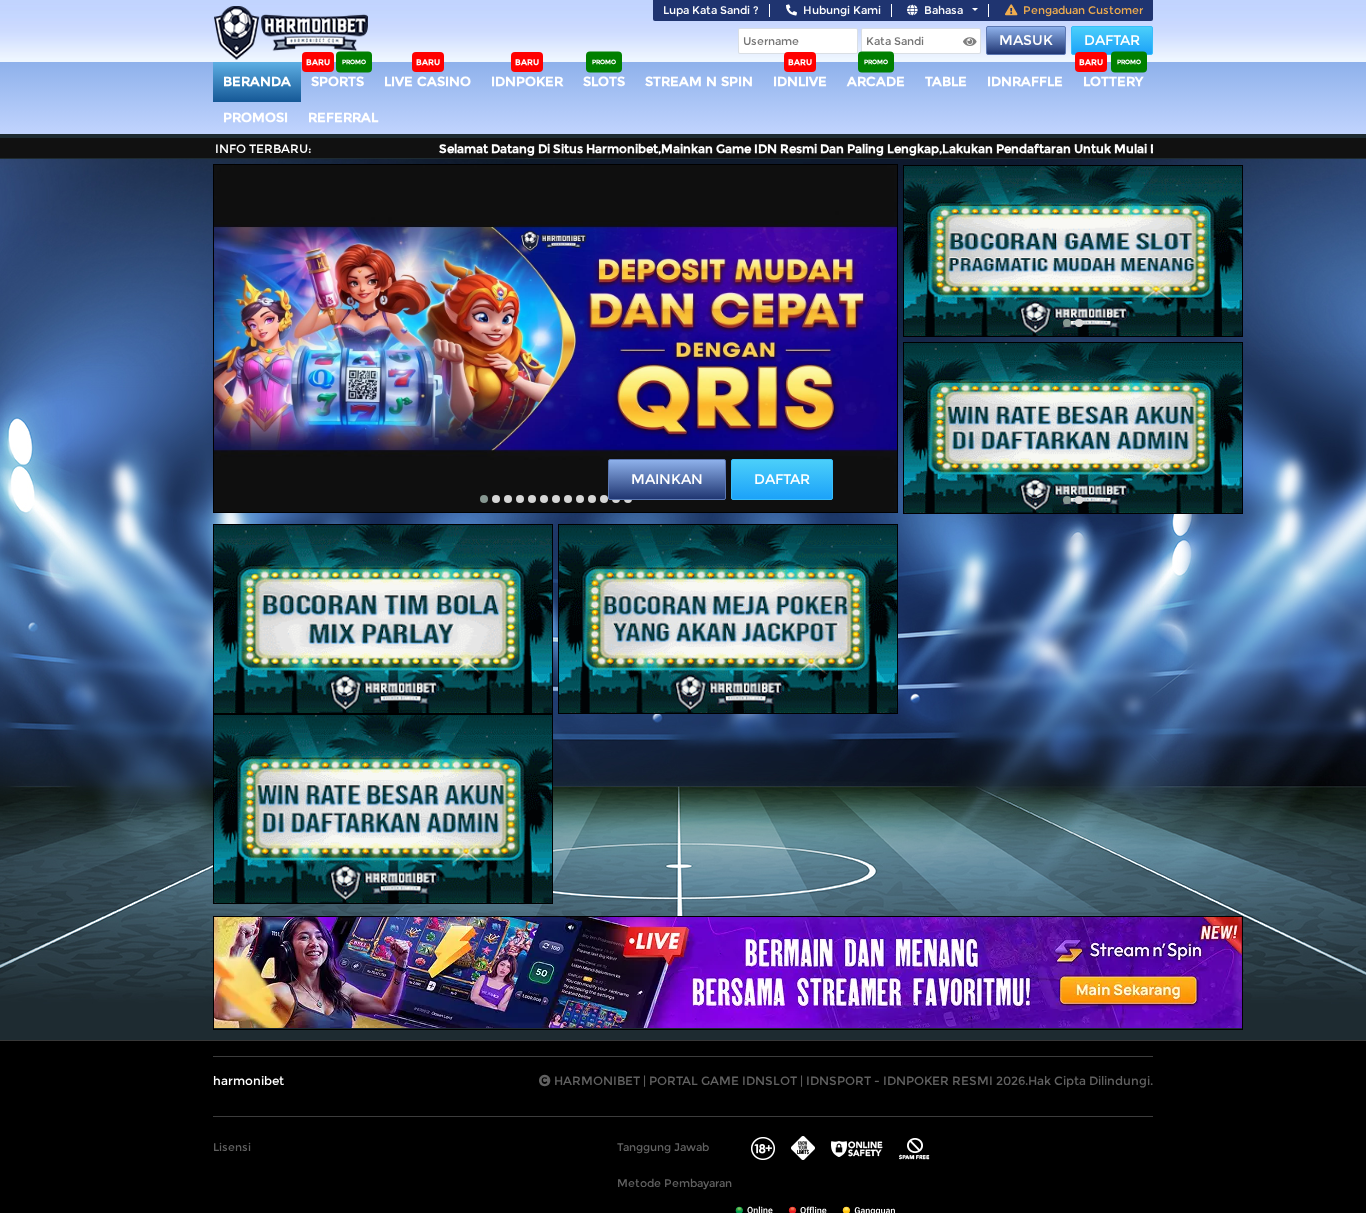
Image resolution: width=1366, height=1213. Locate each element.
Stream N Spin (699, 81)
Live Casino (427, 81)
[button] (484, 499)
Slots (604, 81)
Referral (343, 117)
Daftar (1112, 40)
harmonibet (248, 1080)
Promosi (255, 117)
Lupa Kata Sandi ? (711, 10)
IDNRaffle (1025, 81)
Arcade (876, 81)
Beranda (257, 81)
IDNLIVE (800, 81)
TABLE (946, 81)
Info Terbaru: (263, 148)
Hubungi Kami (842, 10)
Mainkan (667, 479)
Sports (337, 81)
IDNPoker (527, 81)
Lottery (1113, 81)
